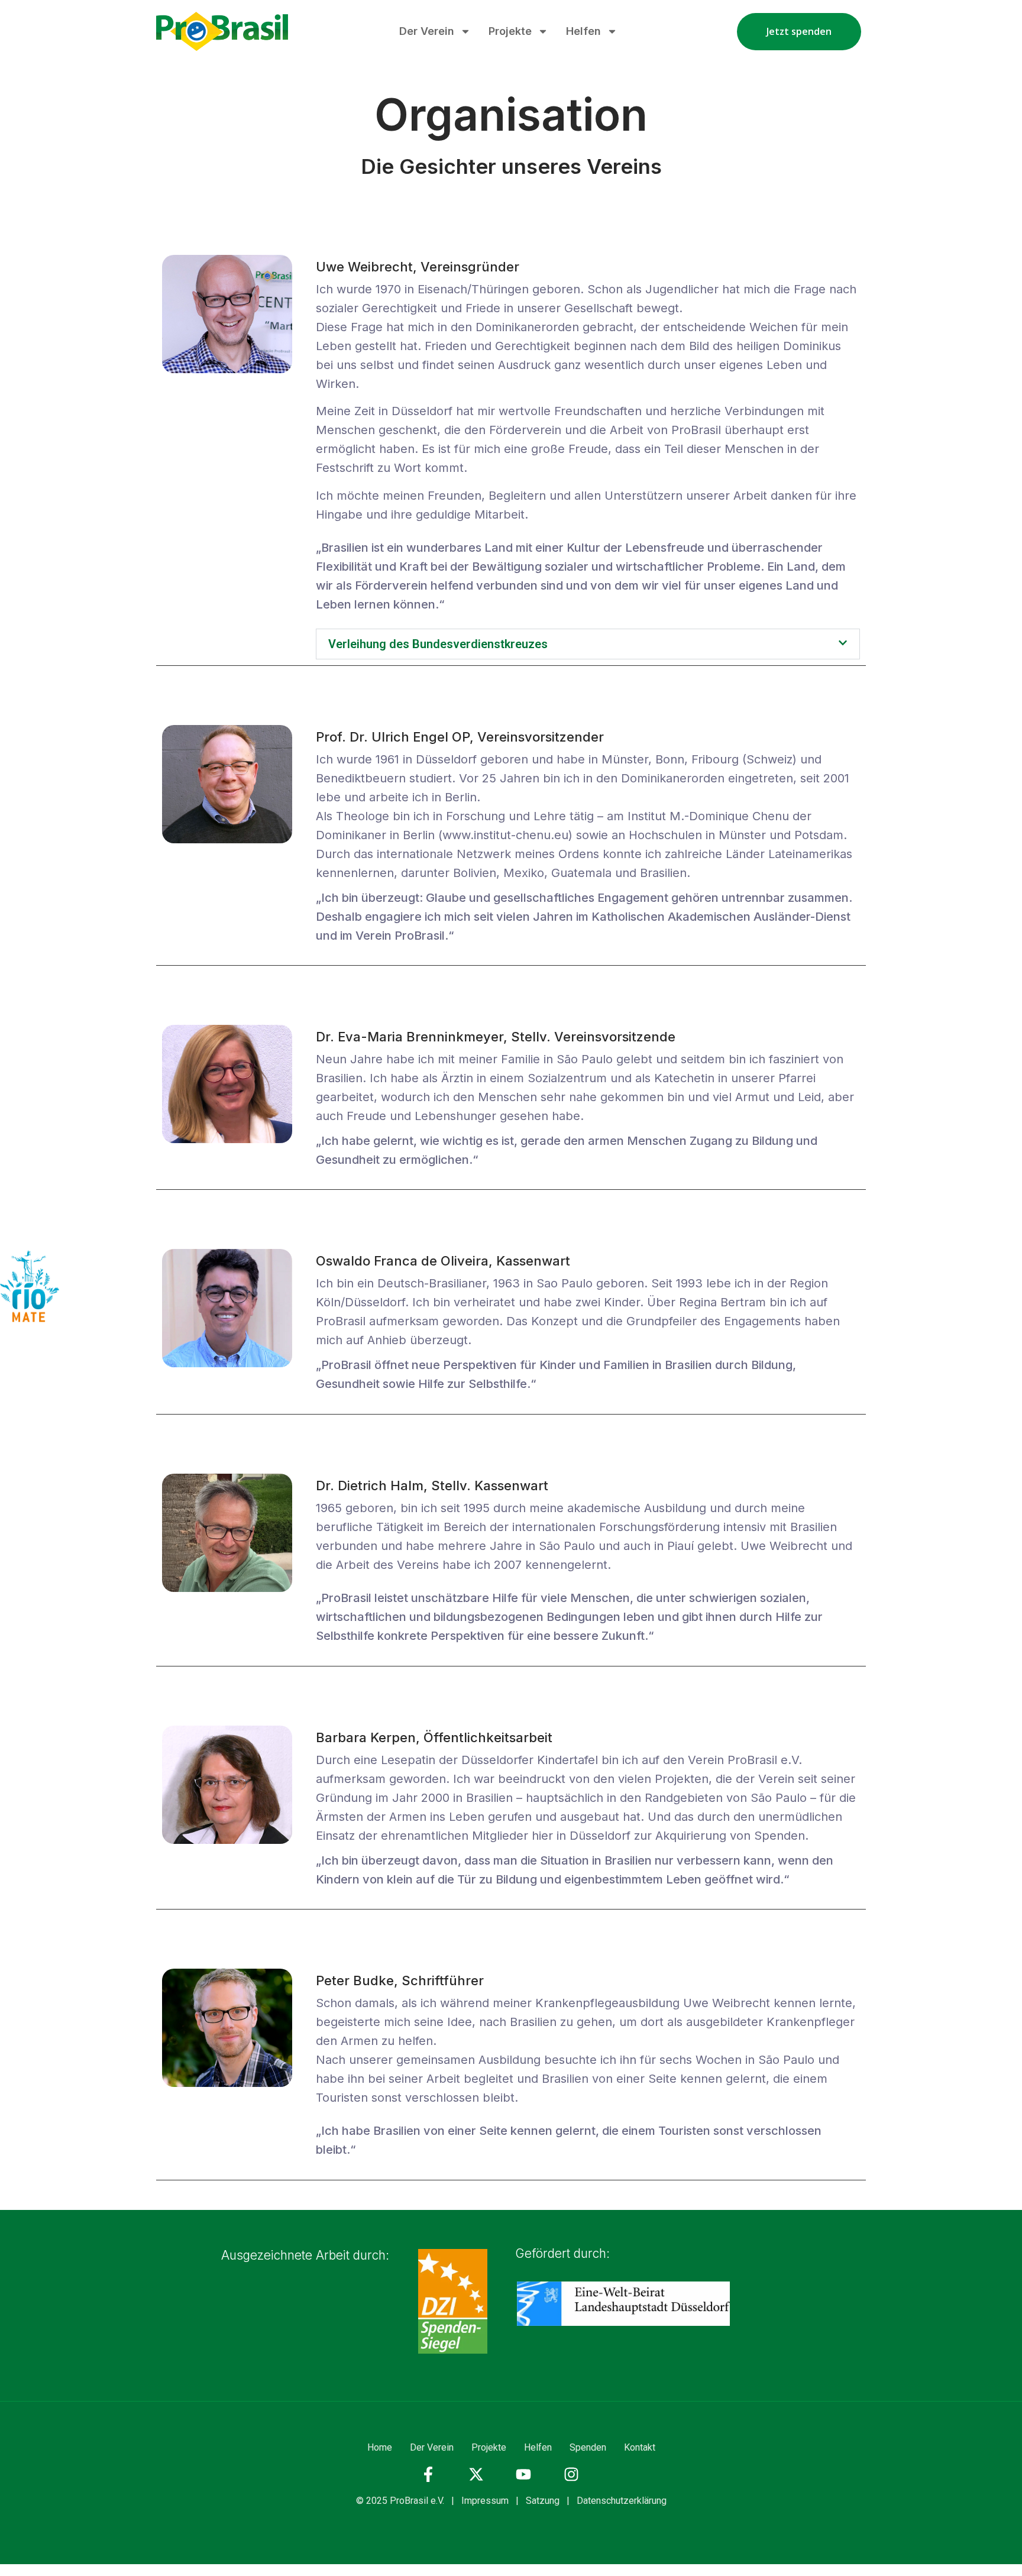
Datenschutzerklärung (622, 2501)
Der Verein (427, 31)
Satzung (543, 2501)
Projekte (510, 31)
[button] (588, 644)
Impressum (485, 2501)
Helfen (583, 31)
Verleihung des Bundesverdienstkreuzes (438, 644)
